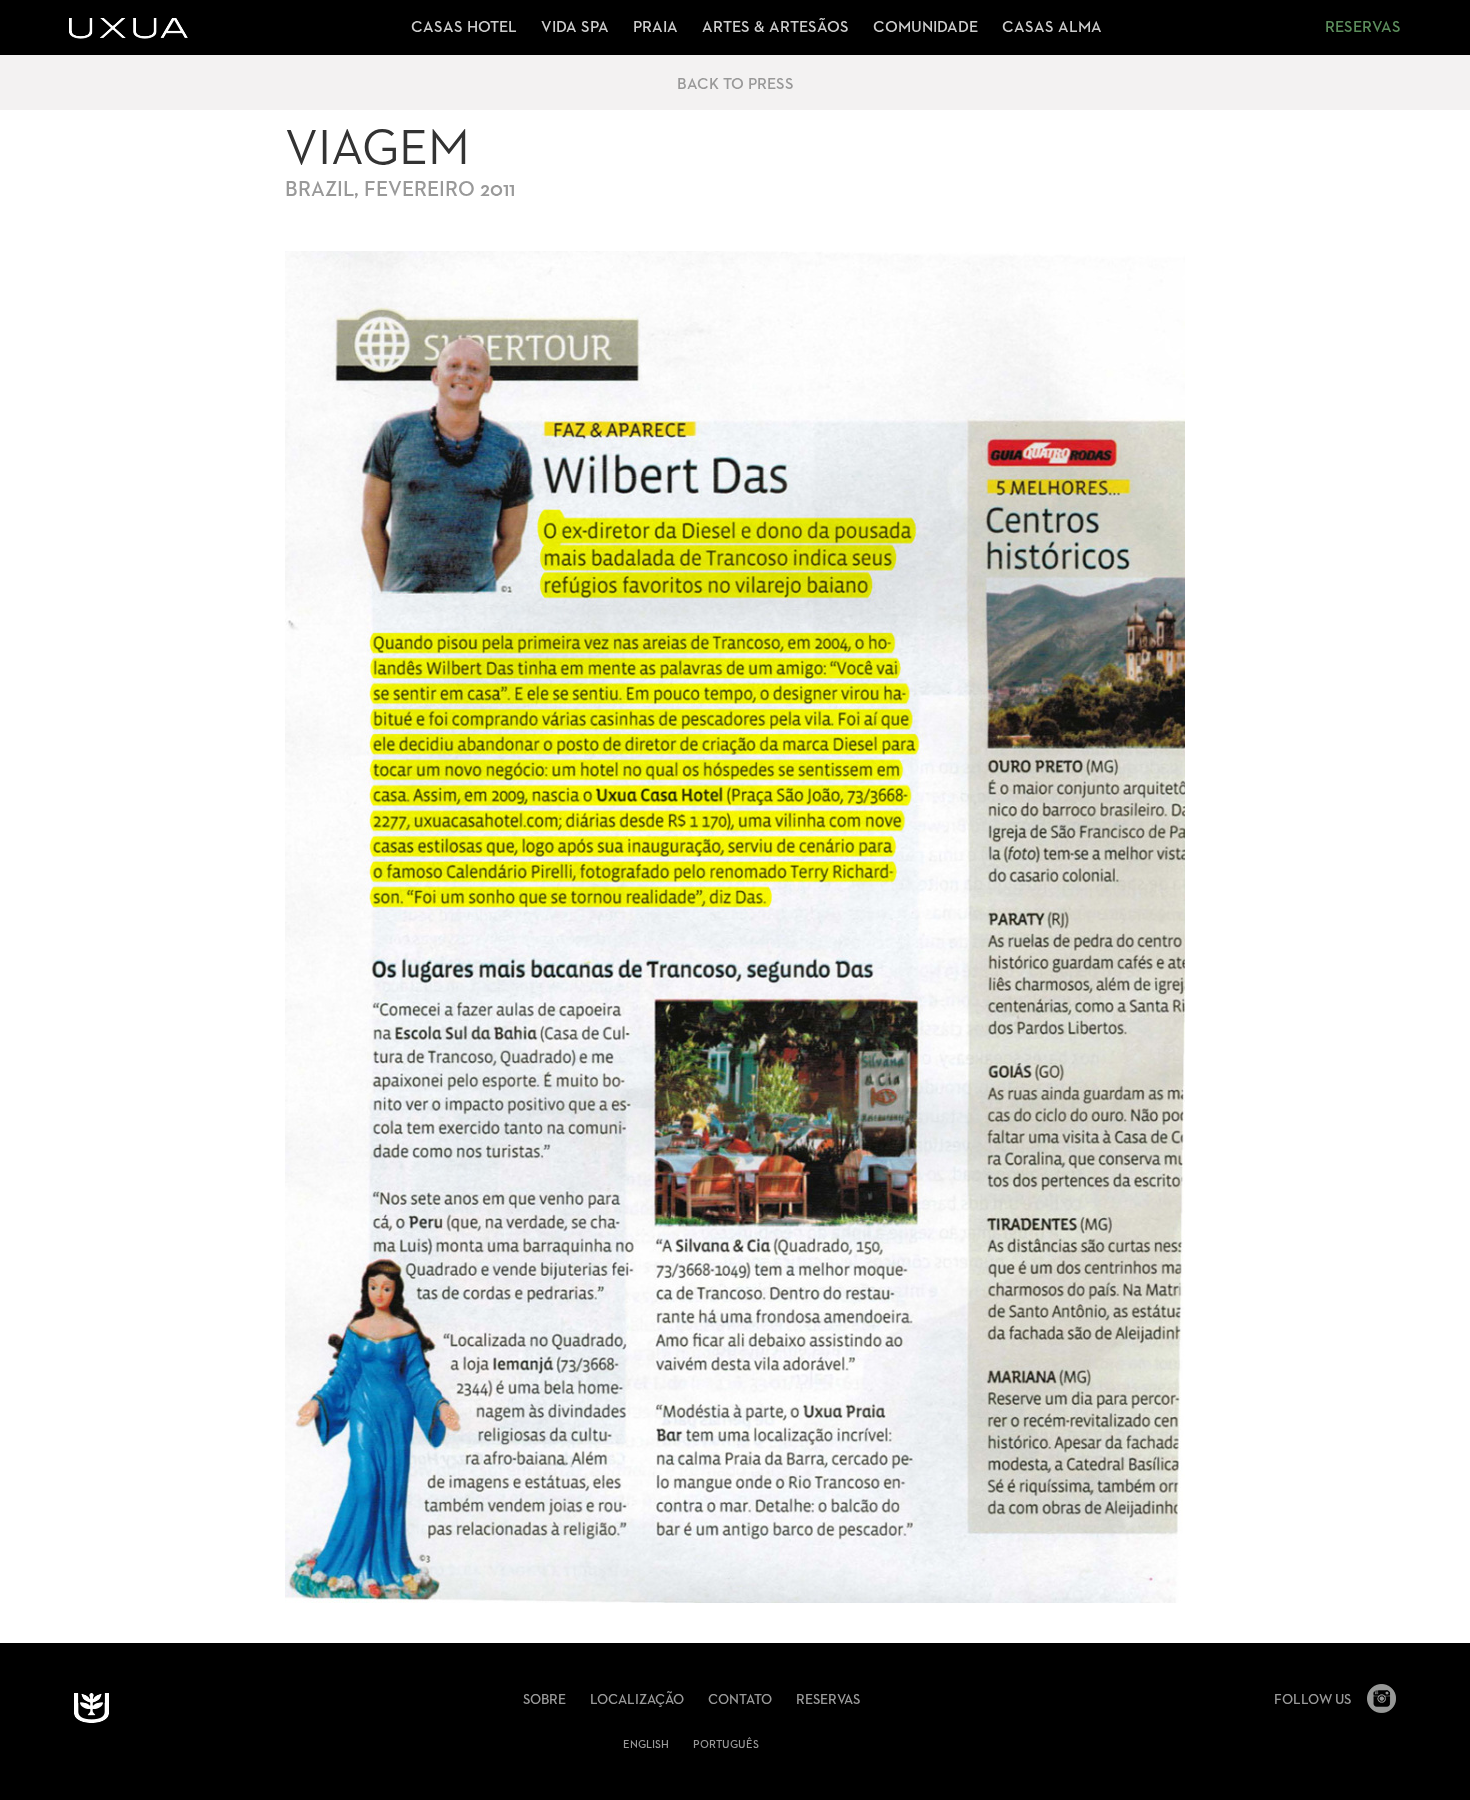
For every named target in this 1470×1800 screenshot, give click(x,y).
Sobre (544, 1700)
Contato (740, 1700)
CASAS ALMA (1052, 28)
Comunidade (925, 28)
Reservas (1363, 28)
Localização (637, 1700)
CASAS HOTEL (464, 28)
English (646, 1744)
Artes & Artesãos (775, 28)
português (726, 1744)
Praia (655, 28)
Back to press (735, 85)
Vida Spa (575, 28)
